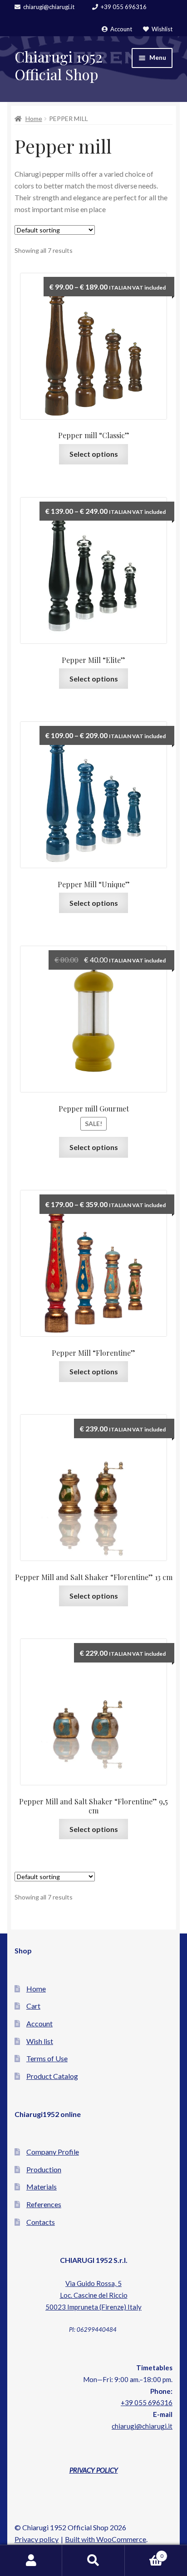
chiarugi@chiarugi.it (49, 7)
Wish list (40, 2041)
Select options (94, 454)
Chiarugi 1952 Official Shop (59, 65)
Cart (33, 2006)
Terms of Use (47, 2058)
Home (34, 118)
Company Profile (53, 2152)
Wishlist (162, 29)
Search (93, 2561)
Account (121, 29)
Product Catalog (52, 2076)
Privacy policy (37, 2539)
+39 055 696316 (124, 7)
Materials (42, 2187)
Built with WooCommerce (106, 2539)
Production (44, 2169)
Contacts (41, 2222)
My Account (31, 2561)
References (44, 2204)
